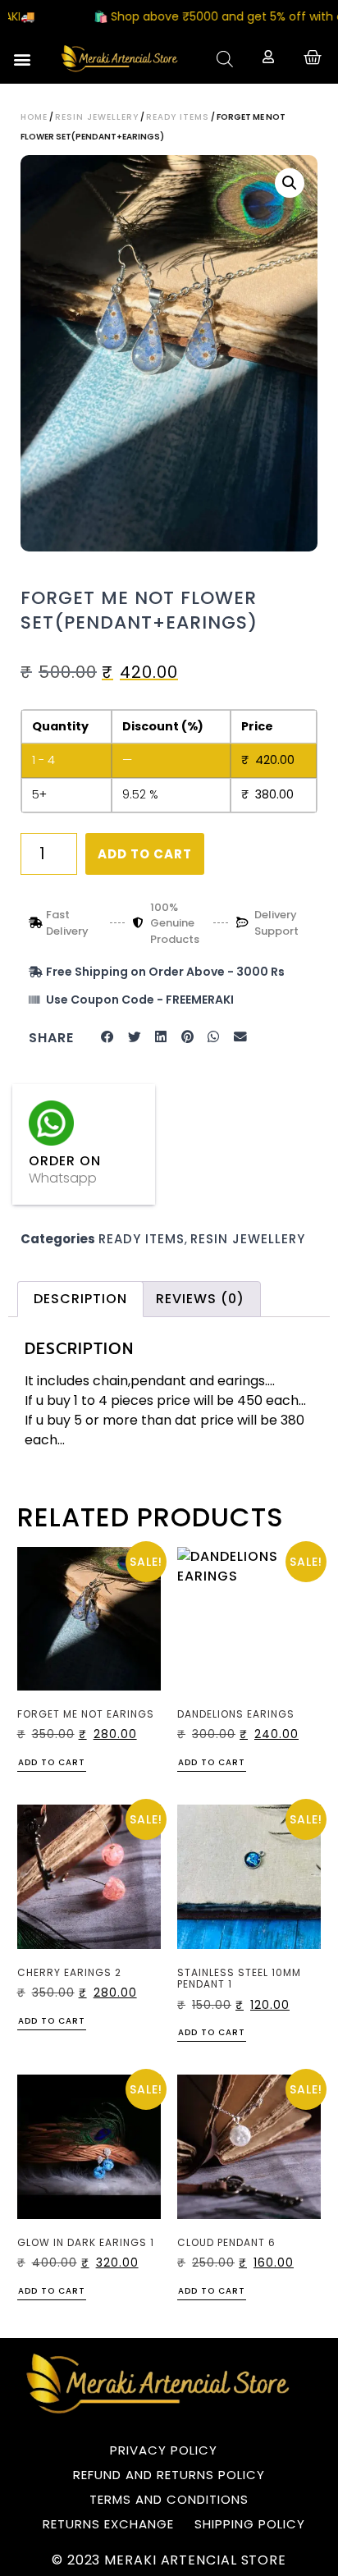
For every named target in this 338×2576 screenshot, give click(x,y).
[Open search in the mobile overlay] (225, 59)
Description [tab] (80, 1299)
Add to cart (145, 854)
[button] (22, 59)
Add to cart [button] (52, 1764)
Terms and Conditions (169, 2499)
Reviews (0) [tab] (200, 1299)
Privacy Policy (164, 2450)
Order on (65, 1161)
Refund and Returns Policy (169, 2475)
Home (34, 117)
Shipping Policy (250, 2524)
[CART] (313, 57)
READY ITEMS (178, 117)
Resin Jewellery (97, 117)
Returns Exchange (108, 2524)
